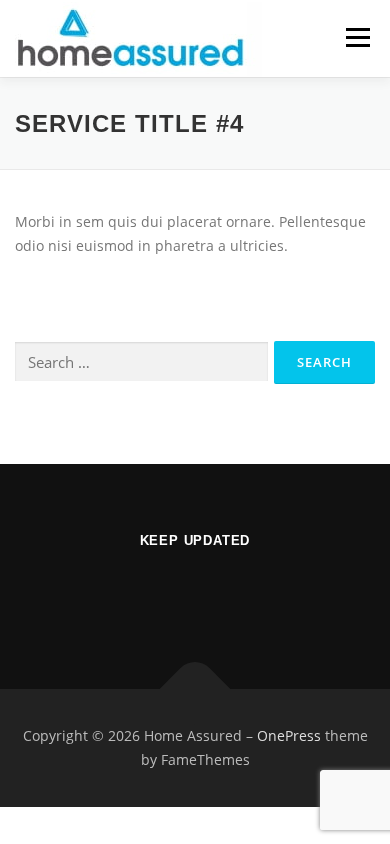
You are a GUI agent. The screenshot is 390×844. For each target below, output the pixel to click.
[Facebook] (195, 593)
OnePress (289, 735)
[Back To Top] (195, 689)
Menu (357, 37)
